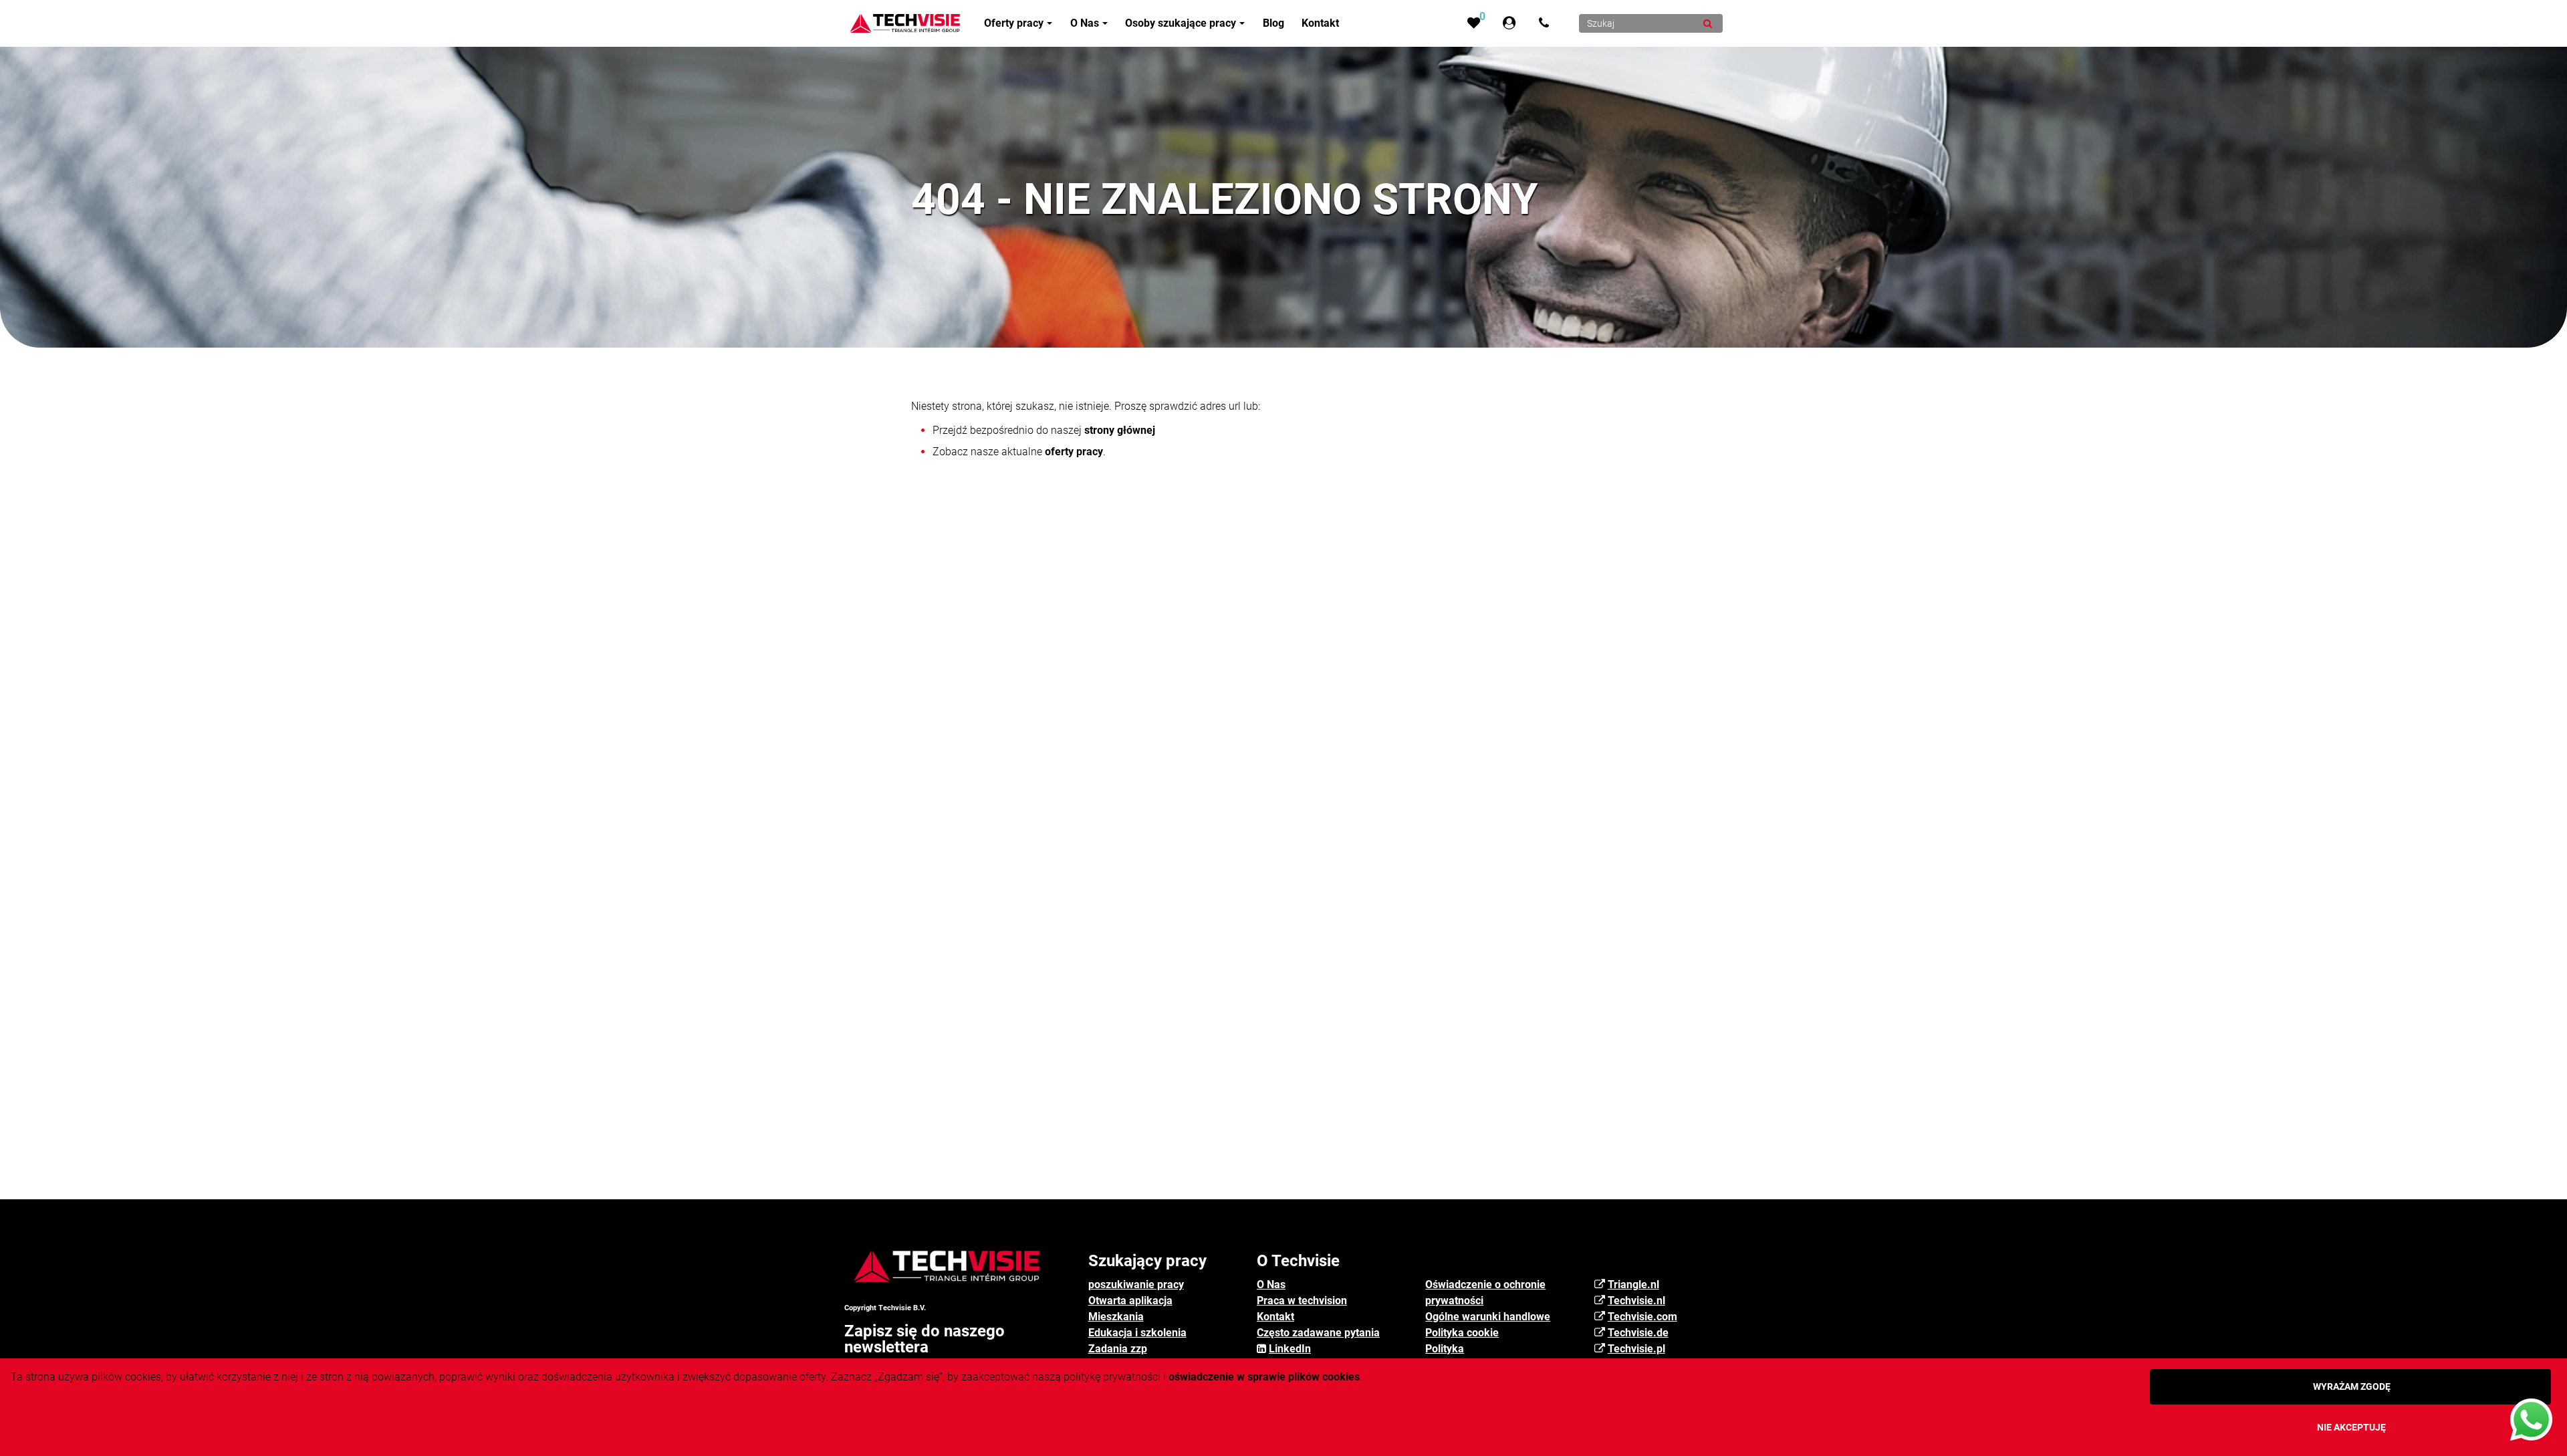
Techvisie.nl (1636, 1301)
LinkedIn (1290, 1349)
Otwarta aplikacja (1130, 1301)
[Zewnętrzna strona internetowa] (1512, 23)
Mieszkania (1116, 1317)
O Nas (1271, 1285)
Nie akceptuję (2351, 1427)
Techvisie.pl (1636, 1349)
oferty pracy (1074, 452)
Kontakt (1275, 1317)
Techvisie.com (1642, 1317)
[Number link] (1547, 23)
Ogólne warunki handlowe (1488, 1317)
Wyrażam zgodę (2352, 1386)
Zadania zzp (1118, 1349)
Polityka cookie (1462, 1333)
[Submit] (1708, 23)
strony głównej (1120, 430)
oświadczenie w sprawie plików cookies (1264, 1377)
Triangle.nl (1633, 1285)
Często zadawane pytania (1318, 1333)
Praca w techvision (1302, 1301)
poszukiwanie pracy (1136, 1285)
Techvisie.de (1638, 1333)
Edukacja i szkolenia (1137, 1333)
